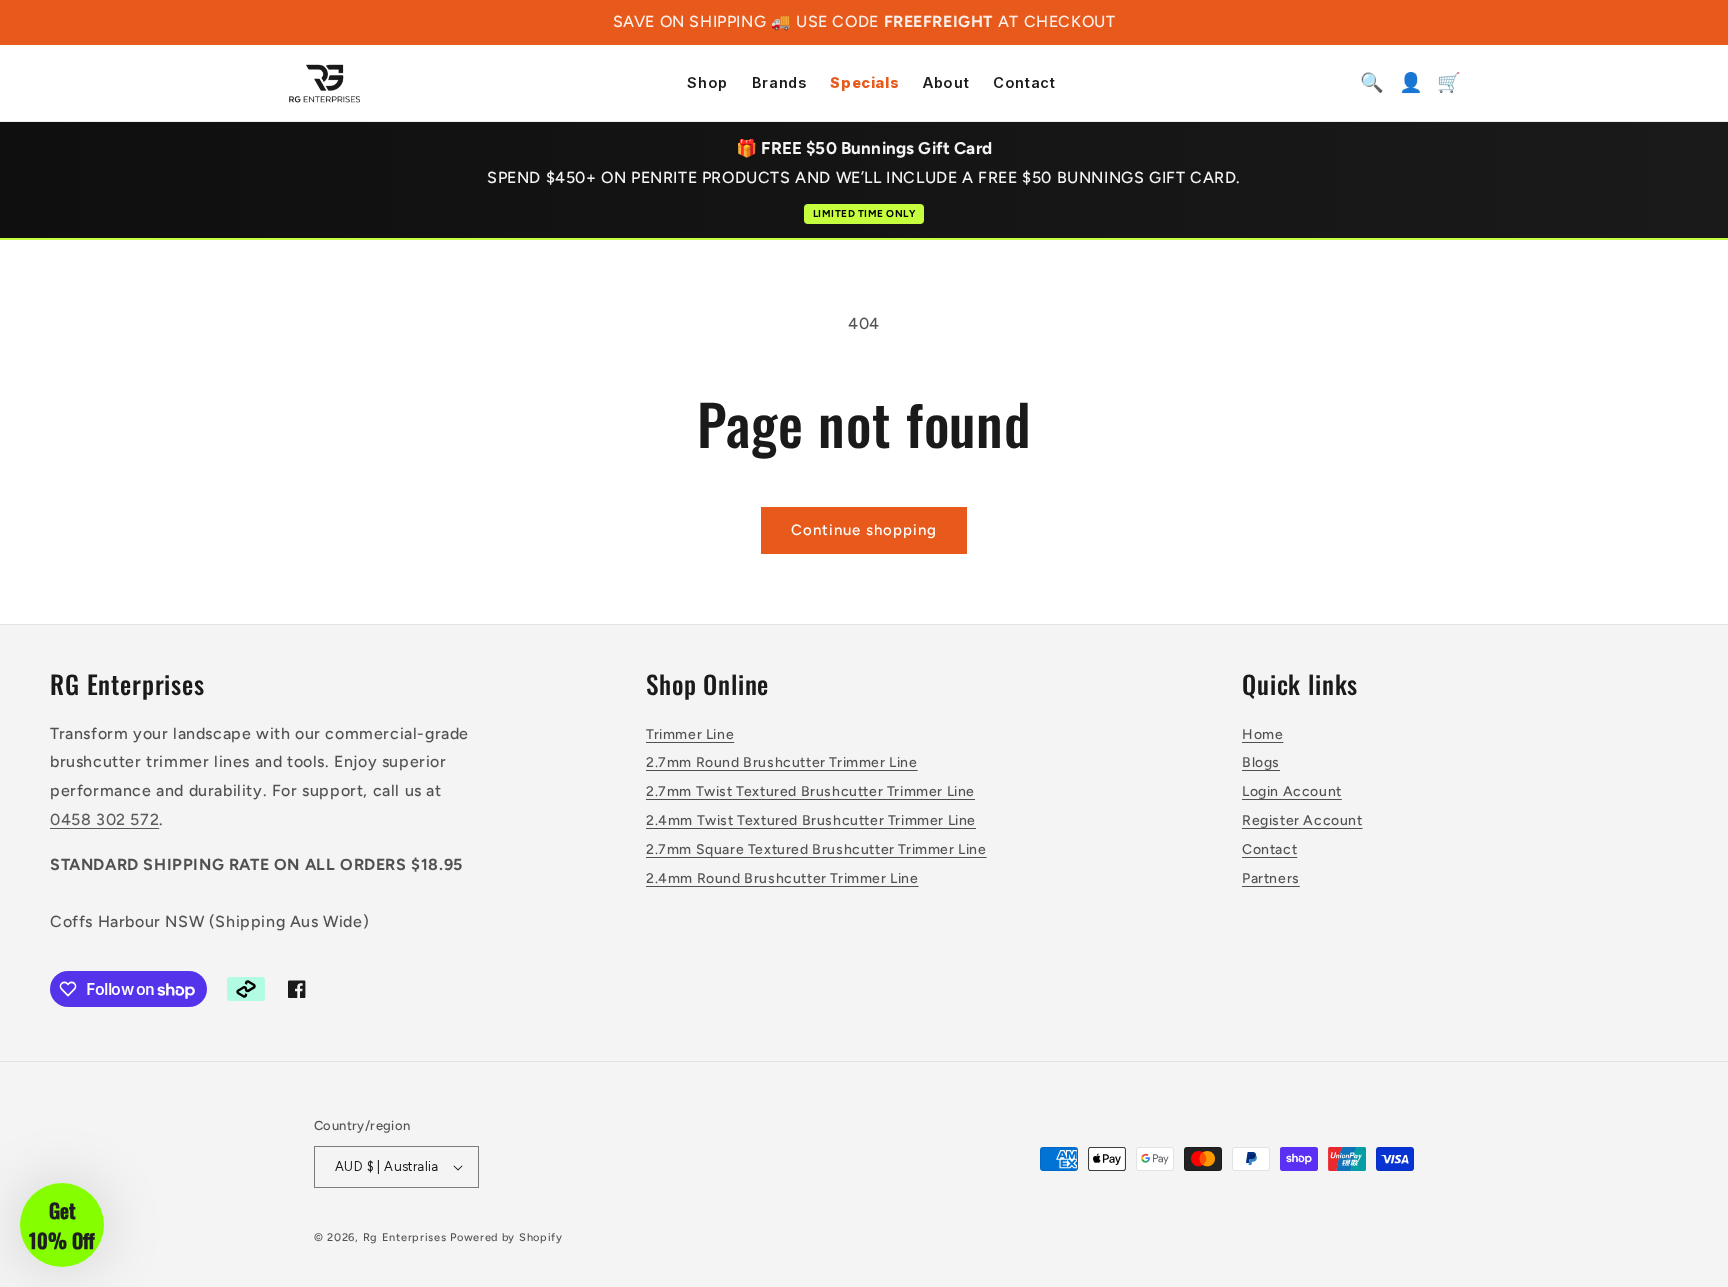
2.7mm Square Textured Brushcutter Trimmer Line (816, 849)
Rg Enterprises (405, 1237)
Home (1262, 734)
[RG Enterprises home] (324, 83)
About (946, 83)
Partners (1271, 878)
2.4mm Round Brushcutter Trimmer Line (782, 878)
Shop (707, 83)
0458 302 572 (104, 819)
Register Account (1302, 820)
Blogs (1261, 762)
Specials (864, 83)
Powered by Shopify (506, 1237)
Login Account (1292, 791)
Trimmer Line (690, 734)
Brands (779, 83)
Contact (1024, 83)
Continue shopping (864, 530)
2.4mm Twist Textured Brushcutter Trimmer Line (811, 820)
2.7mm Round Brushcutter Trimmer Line (782, 762)
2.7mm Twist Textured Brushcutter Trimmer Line (810, 791)
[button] (62, 1225)
